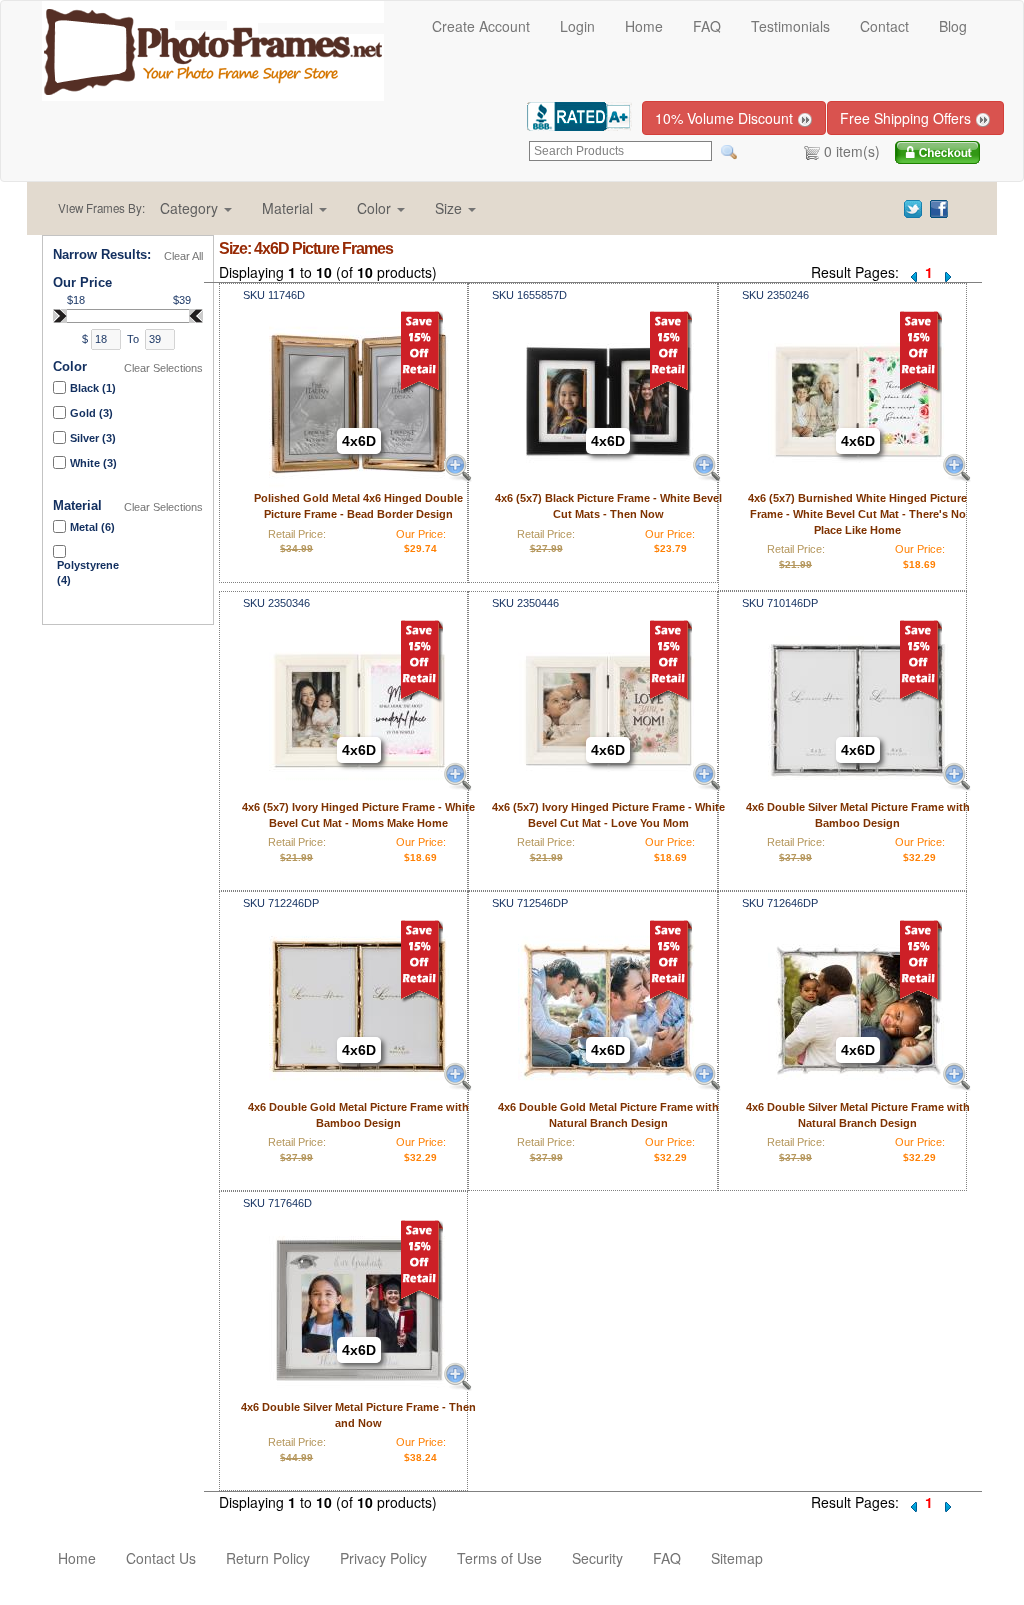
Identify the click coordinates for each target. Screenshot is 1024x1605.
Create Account (481, 26)
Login (577, 26)
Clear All (183, 256)
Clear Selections (163, 368)
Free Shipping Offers (907, 118)
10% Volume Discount (726, 118)
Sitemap (737, 1558)
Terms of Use (499, 1558)
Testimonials (790, 26)
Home (644, 26)
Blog (953, 26)
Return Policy (268, 1558)
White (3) (93, 463)
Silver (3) (93, 438)
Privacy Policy (383, 1558)
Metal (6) (92, 527)
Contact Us (161, 1558)
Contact (884, 26)
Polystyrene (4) (88, 573)
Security (597, 1558)
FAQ (707, 26)
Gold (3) (91, 413)
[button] (196, 208)
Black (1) (93, 388)
